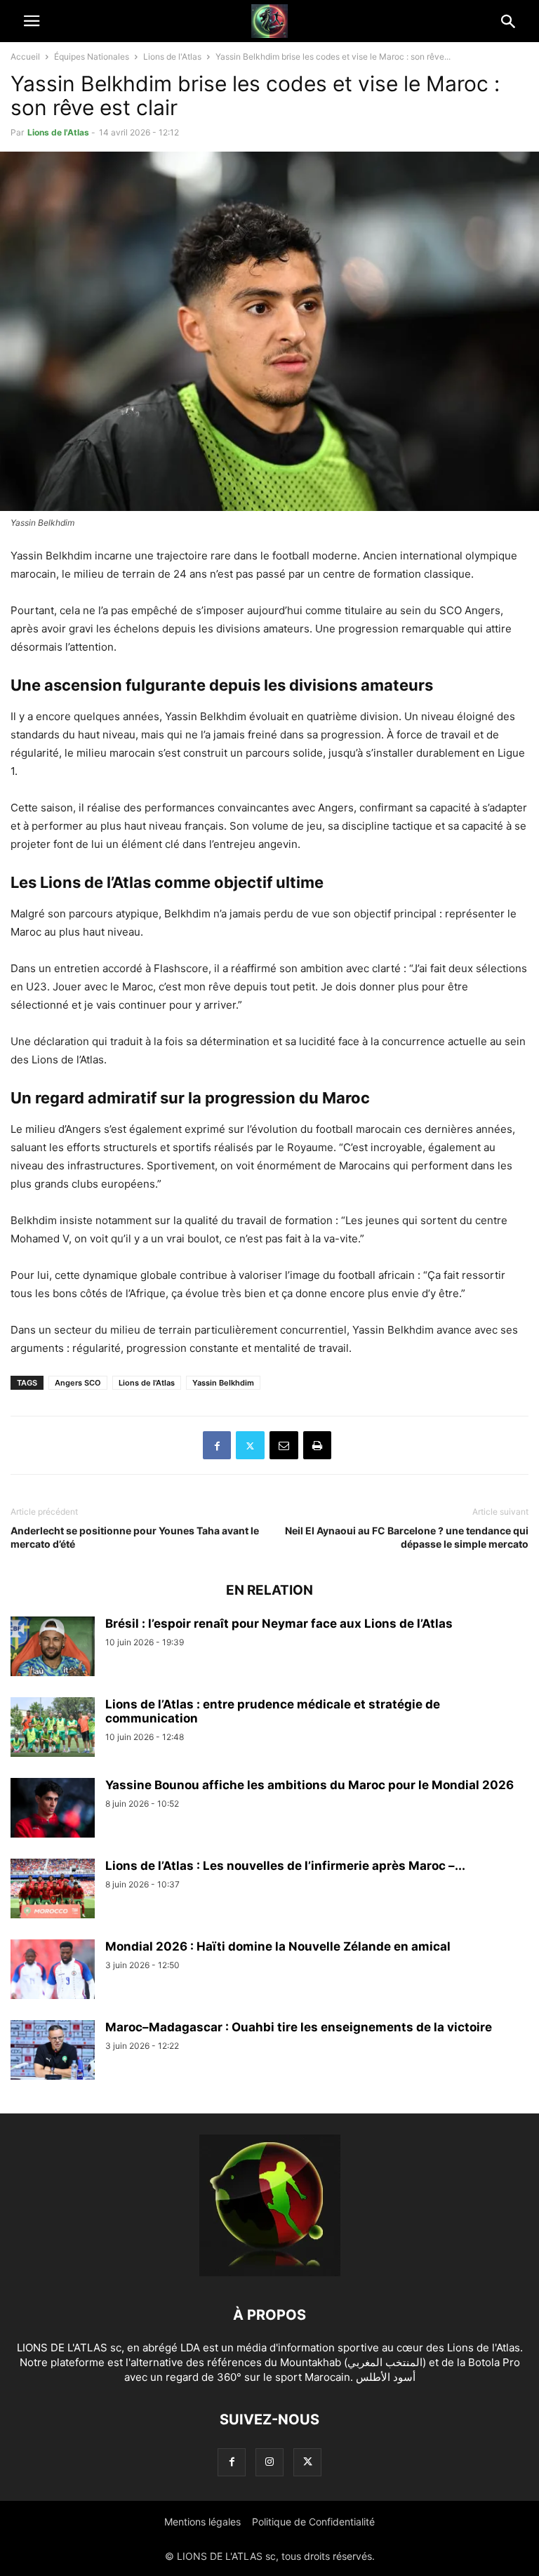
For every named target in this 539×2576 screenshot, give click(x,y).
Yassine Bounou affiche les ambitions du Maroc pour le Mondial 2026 (310, 1785)
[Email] (284, 1445)
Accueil (25, 57)
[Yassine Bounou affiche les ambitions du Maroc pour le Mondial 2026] (53, 1810)
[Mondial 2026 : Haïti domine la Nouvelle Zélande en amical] (53, 1971)
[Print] (317, 1445)
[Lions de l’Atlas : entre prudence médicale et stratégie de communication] (53, 1729)
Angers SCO (78, 1383)
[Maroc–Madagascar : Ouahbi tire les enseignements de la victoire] (53, 2052)
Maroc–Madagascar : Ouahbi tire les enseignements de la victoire (299, 2027)
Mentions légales (202, 2522)
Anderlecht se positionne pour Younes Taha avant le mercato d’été (135, 1537)
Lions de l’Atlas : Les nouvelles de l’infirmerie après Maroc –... (285, 1866)
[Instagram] (269, 2462)
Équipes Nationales (92, 57)
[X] (250, 1445)
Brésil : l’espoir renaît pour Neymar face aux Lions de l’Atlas (279, 1624)
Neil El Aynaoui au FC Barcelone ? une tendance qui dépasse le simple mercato (407, 1537)
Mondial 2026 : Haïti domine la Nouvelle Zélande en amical (278, 1946)
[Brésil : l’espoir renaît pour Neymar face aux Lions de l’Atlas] (53, 1648)
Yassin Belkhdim (223, 1383)
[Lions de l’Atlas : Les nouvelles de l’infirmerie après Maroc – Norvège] (53, 1890)
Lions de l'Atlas (172, 57)
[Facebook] (217, 1445)
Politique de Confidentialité (313, 2522)
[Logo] (270, 2272)
